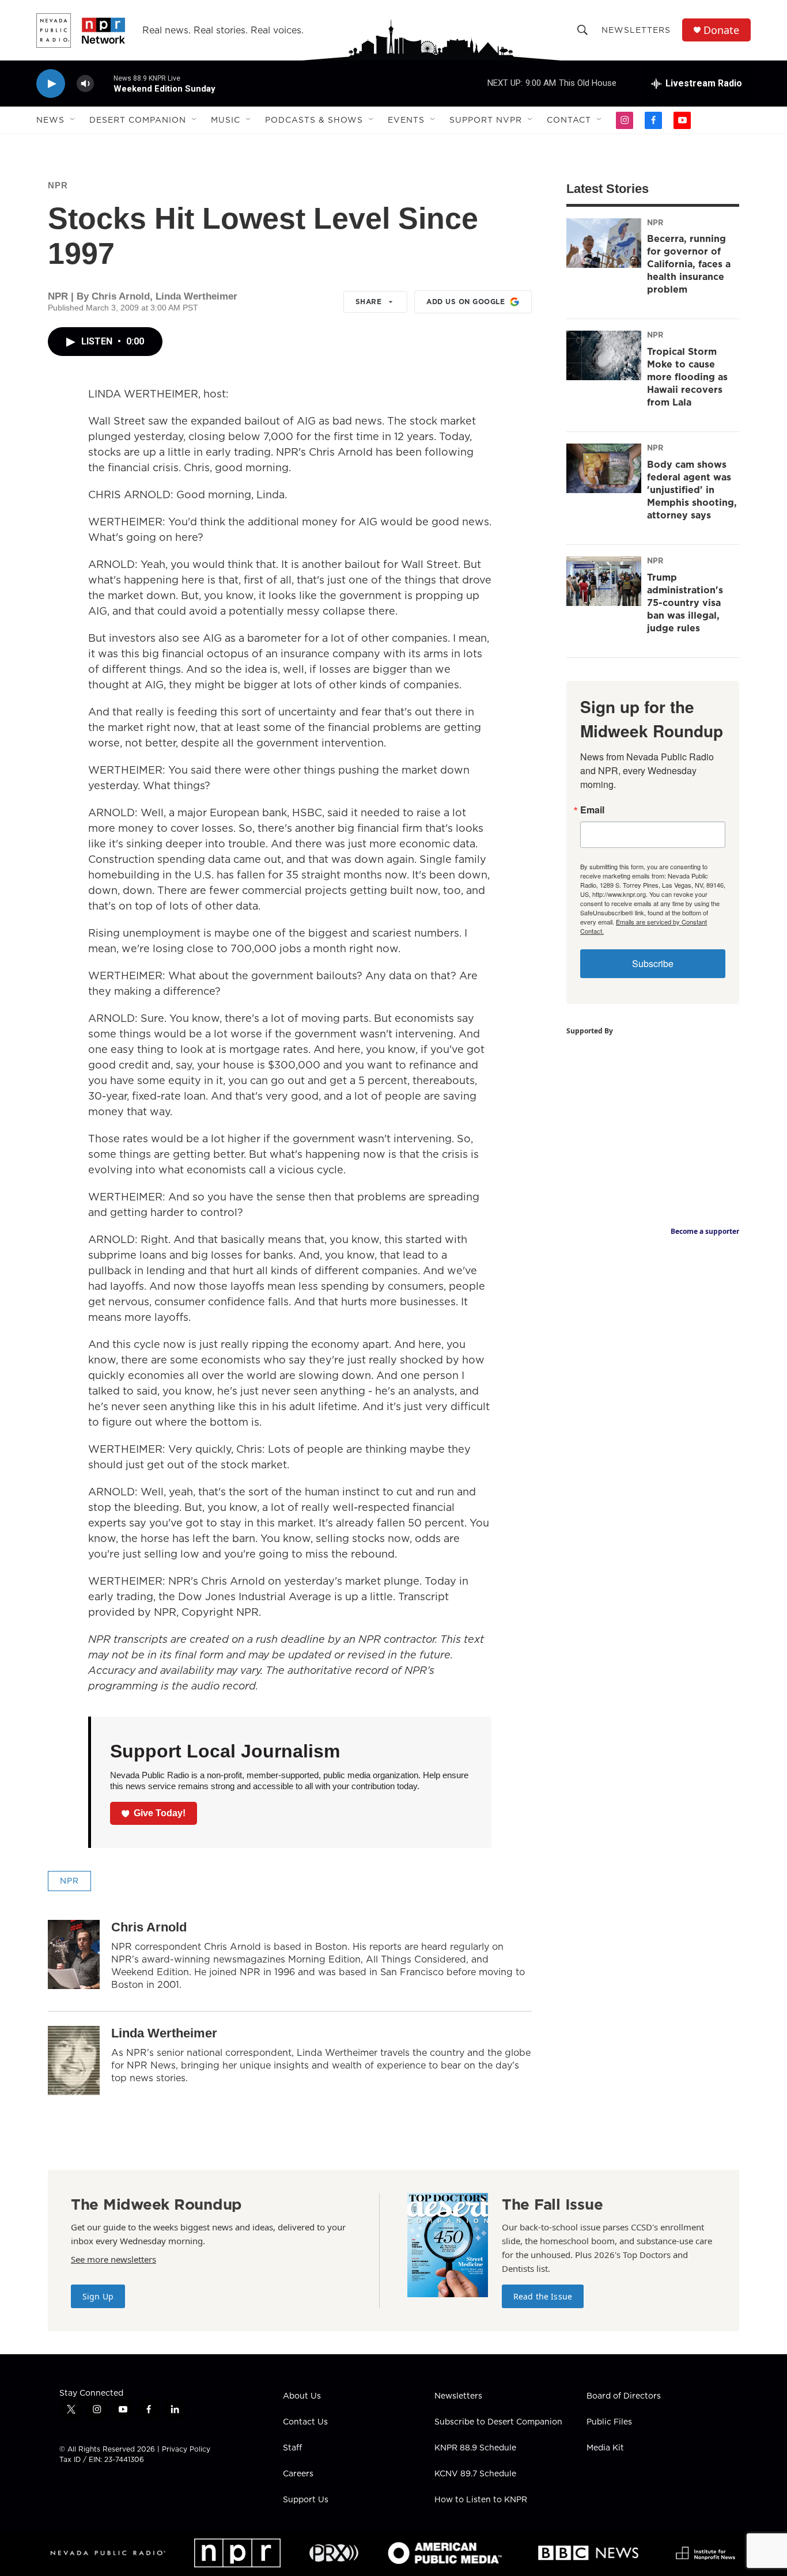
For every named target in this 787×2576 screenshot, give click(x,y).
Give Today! (160, 1813)
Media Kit (605, 2448)
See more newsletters (113, 2259)
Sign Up (98, 2296)
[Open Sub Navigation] (73, 120)
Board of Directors (624, 2396)
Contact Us (305, 2422)
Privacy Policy (186, 2449)
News (50, 120)
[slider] (104, 83)
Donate (721, 30)
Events (406, 120)
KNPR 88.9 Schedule (475, 2448)
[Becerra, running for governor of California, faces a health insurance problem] (604, 243)
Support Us (306, 2500)
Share (369, 302)
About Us (302, 2396)
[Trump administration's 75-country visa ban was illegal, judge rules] (604, 581)
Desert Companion (138, 120)
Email (592, 810)
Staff (292, 2448)
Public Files (609, 2422)
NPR (58, 185)
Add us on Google (466, 302)
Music (226, 120)
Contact (569, 120)
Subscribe (653, 963)
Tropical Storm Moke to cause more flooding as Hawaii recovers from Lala (687, 377)
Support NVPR (486, 120)
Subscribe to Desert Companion (498, 2422)
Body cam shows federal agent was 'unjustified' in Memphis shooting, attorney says (692, 490)
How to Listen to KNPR (481, 2500)
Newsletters (636, 30)
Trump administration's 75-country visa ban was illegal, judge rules (685, 603)
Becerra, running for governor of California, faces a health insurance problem (689, 264)
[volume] (85, 84)
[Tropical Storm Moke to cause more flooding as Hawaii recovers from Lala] (604, 355)
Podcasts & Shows (314, 120)
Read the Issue (543, 2296)
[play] (51, 84)
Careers (298, 2474)
